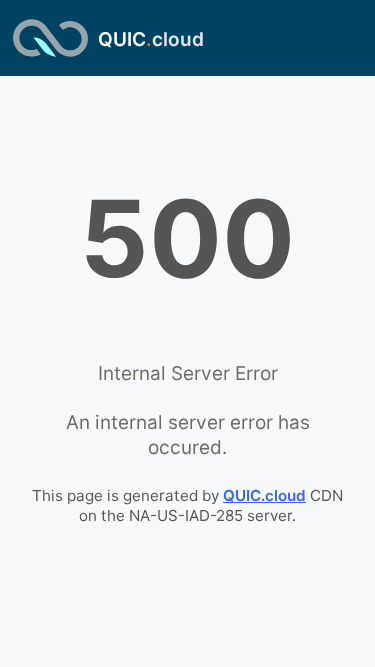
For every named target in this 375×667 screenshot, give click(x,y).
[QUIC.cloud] (50, 38)
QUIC (151, 39)
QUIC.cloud (264, 495)
